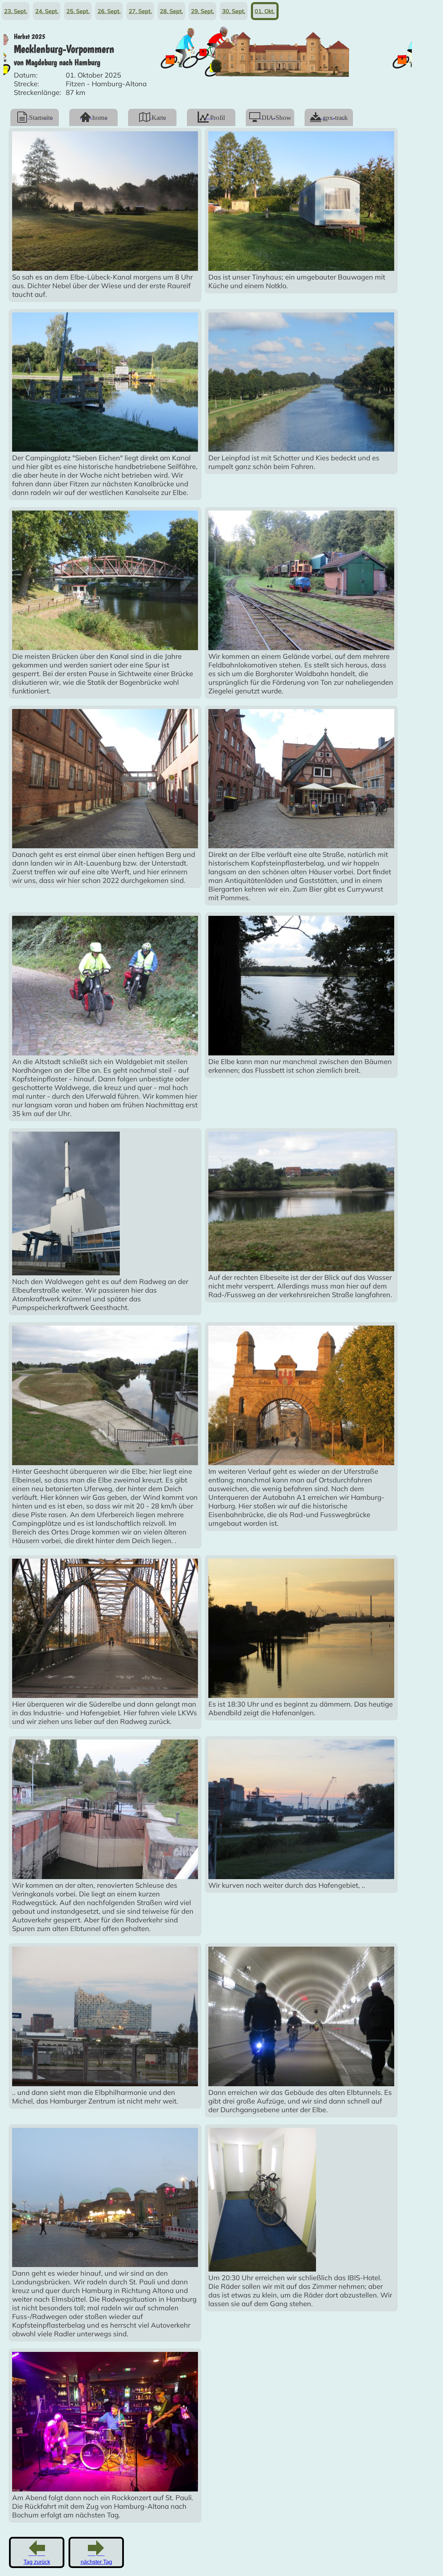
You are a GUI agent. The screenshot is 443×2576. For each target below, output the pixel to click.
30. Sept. (234, 11)
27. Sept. (140, 11)
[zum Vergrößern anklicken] (105, 268)
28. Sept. (171, 11)
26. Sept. (109, 11)
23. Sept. (16, 11)
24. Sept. (47, 11)
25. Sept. (78, 11)
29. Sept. (203, 11)
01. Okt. (265, 11)
